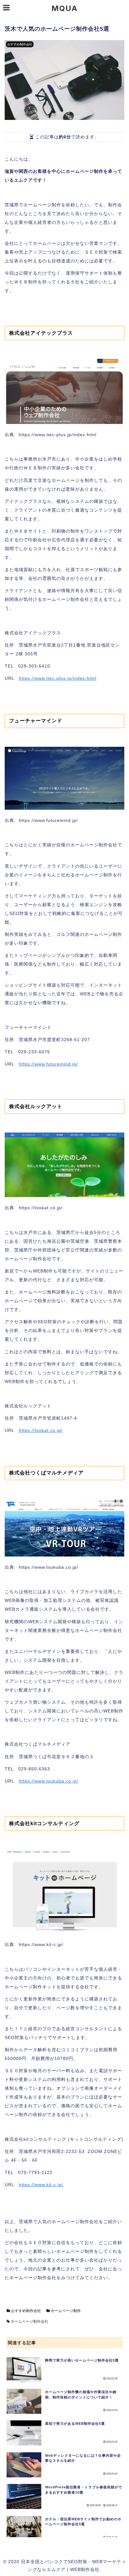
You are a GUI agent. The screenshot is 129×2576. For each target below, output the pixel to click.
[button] (108, 1396)
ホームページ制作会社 (29, 2321)
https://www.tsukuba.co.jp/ (49, 1781)
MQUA (64, 8)
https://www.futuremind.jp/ (48, 1064)
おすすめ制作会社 (26, 2311)
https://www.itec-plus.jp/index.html (58, 678)
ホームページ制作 (65, 2311)
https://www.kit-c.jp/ (41, 2185)
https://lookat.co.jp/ (41, 1430)
